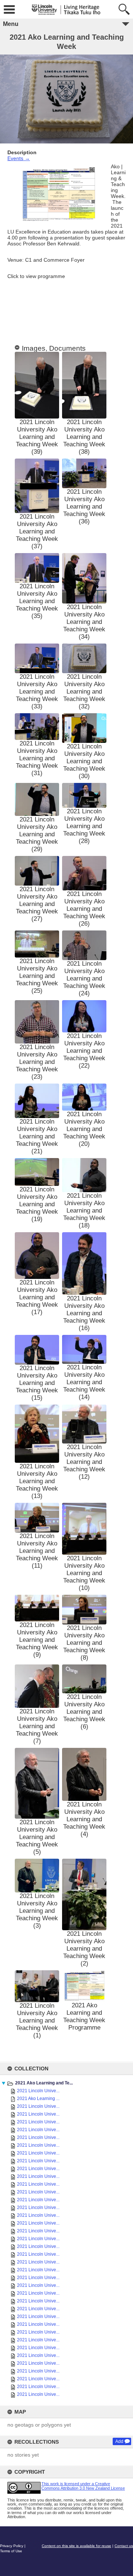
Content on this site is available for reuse (76, 2546)
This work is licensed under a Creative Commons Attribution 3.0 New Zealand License (83, 2486)
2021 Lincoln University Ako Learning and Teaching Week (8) (84, 1643)
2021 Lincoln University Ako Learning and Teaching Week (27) (37, 904)
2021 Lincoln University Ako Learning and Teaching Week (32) (84, 692)
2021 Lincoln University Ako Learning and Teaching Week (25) (37, 976)
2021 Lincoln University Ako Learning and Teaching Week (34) (84, 622)
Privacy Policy (12, 2546)
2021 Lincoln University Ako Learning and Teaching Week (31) (37, 758)
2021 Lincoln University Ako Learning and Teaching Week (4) (84, 1819)
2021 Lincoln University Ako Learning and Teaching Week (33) (37, 692)
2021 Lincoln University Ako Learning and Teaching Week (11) (37, 1551)
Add (119, 2441)
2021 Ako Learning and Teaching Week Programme (84, 2016)
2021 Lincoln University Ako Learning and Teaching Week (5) (37, 1837)
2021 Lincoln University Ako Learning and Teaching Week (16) (84, 1313)
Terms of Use (11, 2551)
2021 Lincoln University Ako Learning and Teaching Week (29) (37, 834)
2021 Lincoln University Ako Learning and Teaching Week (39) (37, 437)
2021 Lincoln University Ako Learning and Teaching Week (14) (84, 1382)
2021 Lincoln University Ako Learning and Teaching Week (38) (84, 437)
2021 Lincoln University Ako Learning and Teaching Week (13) (37, 1481)
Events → (19, 158)
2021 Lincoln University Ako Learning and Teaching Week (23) (37, 1062)
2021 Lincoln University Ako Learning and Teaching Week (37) (37, 531)
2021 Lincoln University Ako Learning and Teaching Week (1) (37, 2021)
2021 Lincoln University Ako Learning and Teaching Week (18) (84, 1211)
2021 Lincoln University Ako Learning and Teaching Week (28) (84, 826)
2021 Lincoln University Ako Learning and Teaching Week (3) (37, 1911)
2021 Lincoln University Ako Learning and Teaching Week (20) (84, 1129)
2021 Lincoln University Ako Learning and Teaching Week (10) (84, 1573)
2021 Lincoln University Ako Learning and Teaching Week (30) (84, 761)
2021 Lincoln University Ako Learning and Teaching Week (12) (84, 1462)
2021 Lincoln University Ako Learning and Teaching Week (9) (37, 1640)
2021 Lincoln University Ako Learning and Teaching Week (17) (37, 1297)
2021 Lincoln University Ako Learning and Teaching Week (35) (37, 601)
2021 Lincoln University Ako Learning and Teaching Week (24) (84, 978)
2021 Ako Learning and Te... (44, 2083)
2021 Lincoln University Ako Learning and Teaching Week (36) (84, 507)
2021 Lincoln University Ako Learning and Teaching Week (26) (84, 909)
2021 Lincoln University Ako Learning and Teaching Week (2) (84, 1949)
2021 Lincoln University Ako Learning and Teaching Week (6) (84, 1712)
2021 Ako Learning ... (38, 2099)
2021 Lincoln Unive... (38, 2091)
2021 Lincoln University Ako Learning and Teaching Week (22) (84, 1051)
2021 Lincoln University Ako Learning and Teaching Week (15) (37, 1383)
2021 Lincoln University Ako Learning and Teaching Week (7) (37, 1726)
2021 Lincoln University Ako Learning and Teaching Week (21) (37, 1136)
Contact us (124, 2546)
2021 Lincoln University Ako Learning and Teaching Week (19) (37, 1204)
